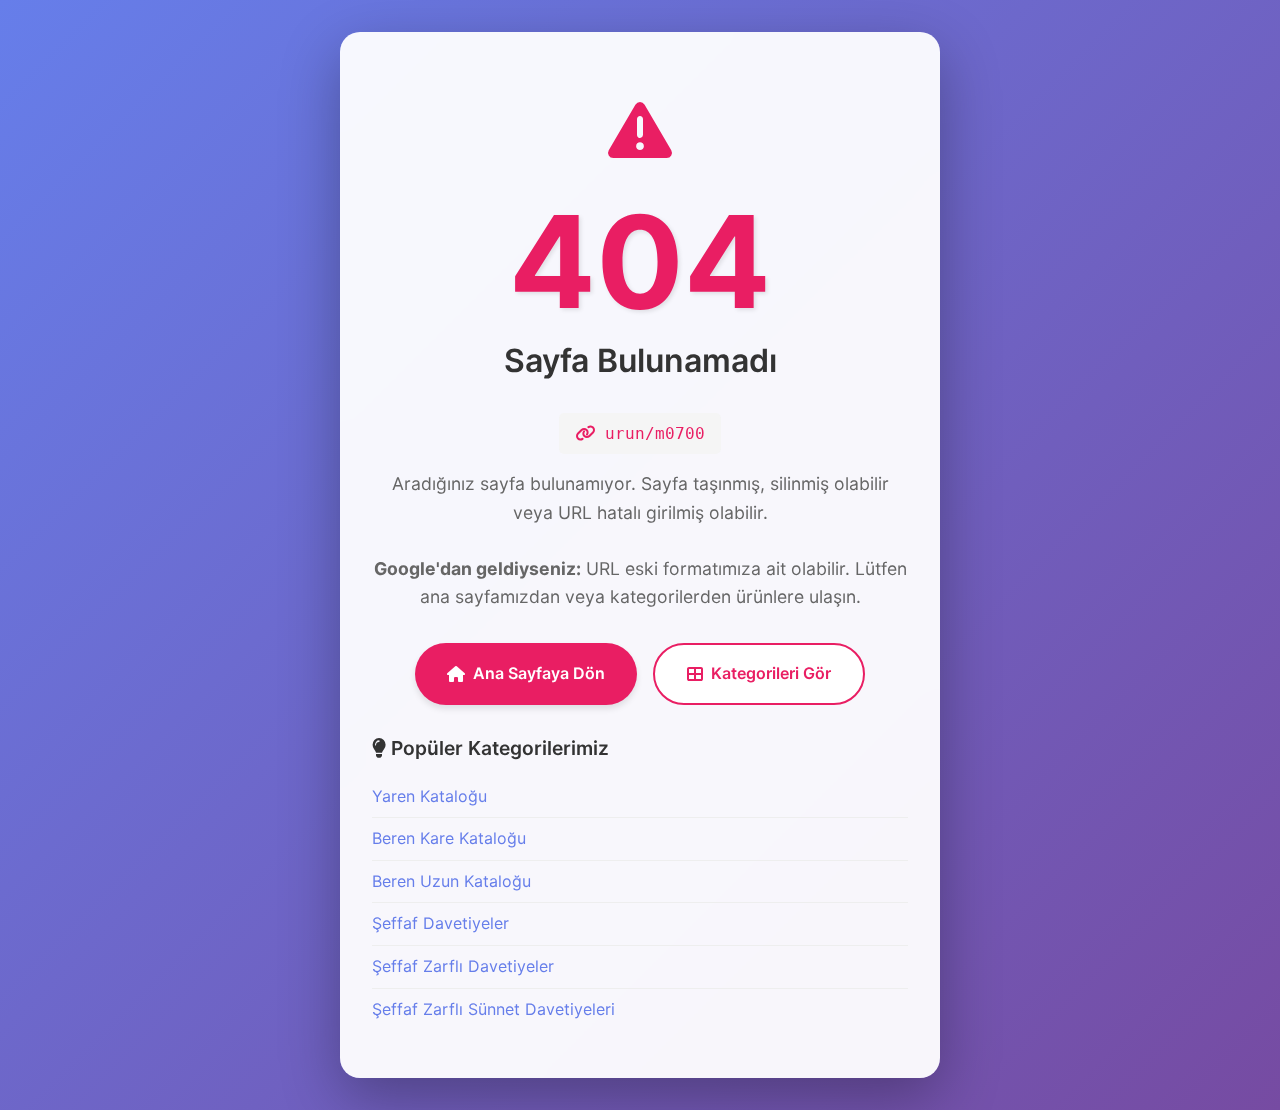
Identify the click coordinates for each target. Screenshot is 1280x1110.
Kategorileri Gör (771, 673)
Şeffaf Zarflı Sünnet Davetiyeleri (493, 1009)
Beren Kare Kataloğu (449, 838)
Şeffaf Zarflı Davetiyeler (463, 966)
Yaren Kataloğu (429, 796)
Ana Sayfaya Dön (539, 673)
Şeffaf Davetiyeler (440, 923)
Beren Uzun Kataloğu (451, 881)
